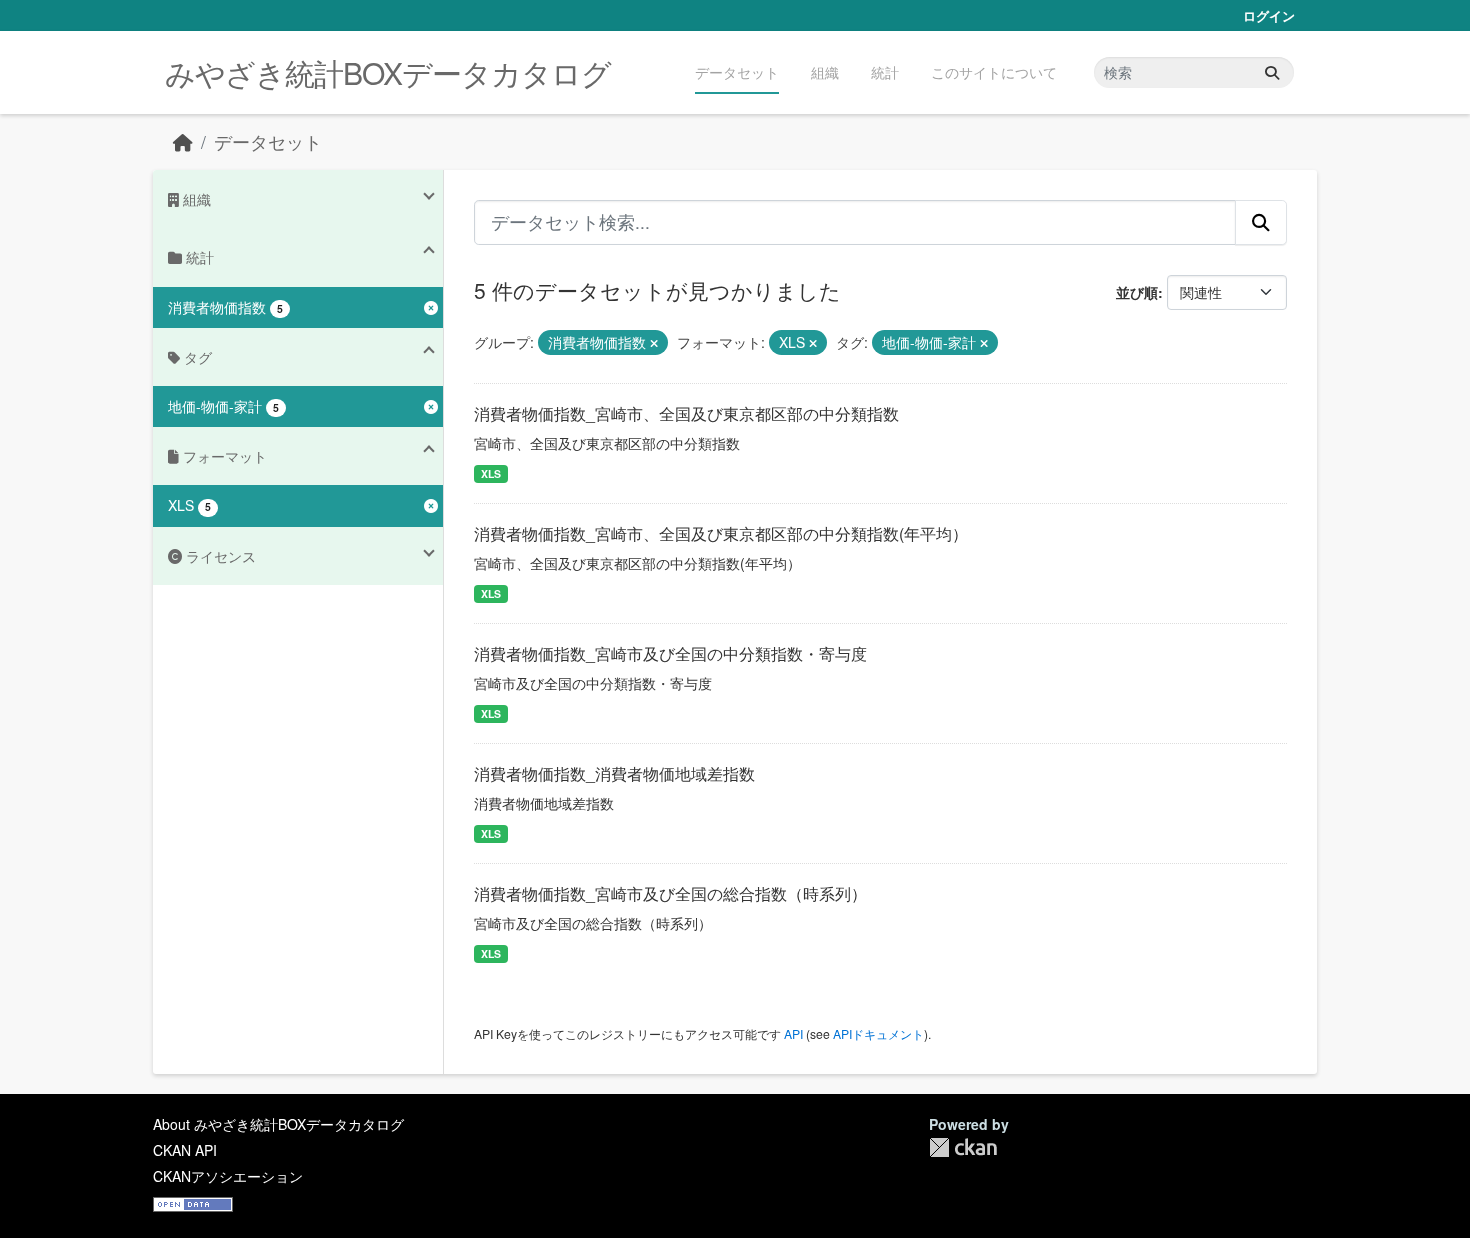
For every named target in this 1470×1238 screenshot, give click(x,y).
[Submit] (1272, 72)
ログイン (1269, 15)
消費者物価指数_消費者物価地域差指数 (614, 773)
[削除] (654, 343)
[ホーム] (183, 141)
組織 (825, 72)
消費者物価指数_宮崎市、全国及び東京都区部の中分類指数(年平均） (721, 533)
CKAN (963, 1147)
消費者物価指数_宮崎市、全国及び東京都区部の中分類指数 (686, 413)
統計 (885, 72)
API (793, 1033)
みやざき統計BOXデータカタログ (388, 72)
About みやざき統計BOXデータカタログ (278, 1124)
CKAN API (185, 1150)
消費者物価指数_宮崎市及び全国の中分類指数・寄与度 (670, 653)
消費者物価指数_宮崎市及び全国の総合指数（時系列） (670, 893)
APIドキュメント (878, 1033)
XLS (491, 473)
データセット (737, 72)
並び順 (1137, 292)
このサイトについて (994, 72)
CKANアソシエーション (228, 1176)
